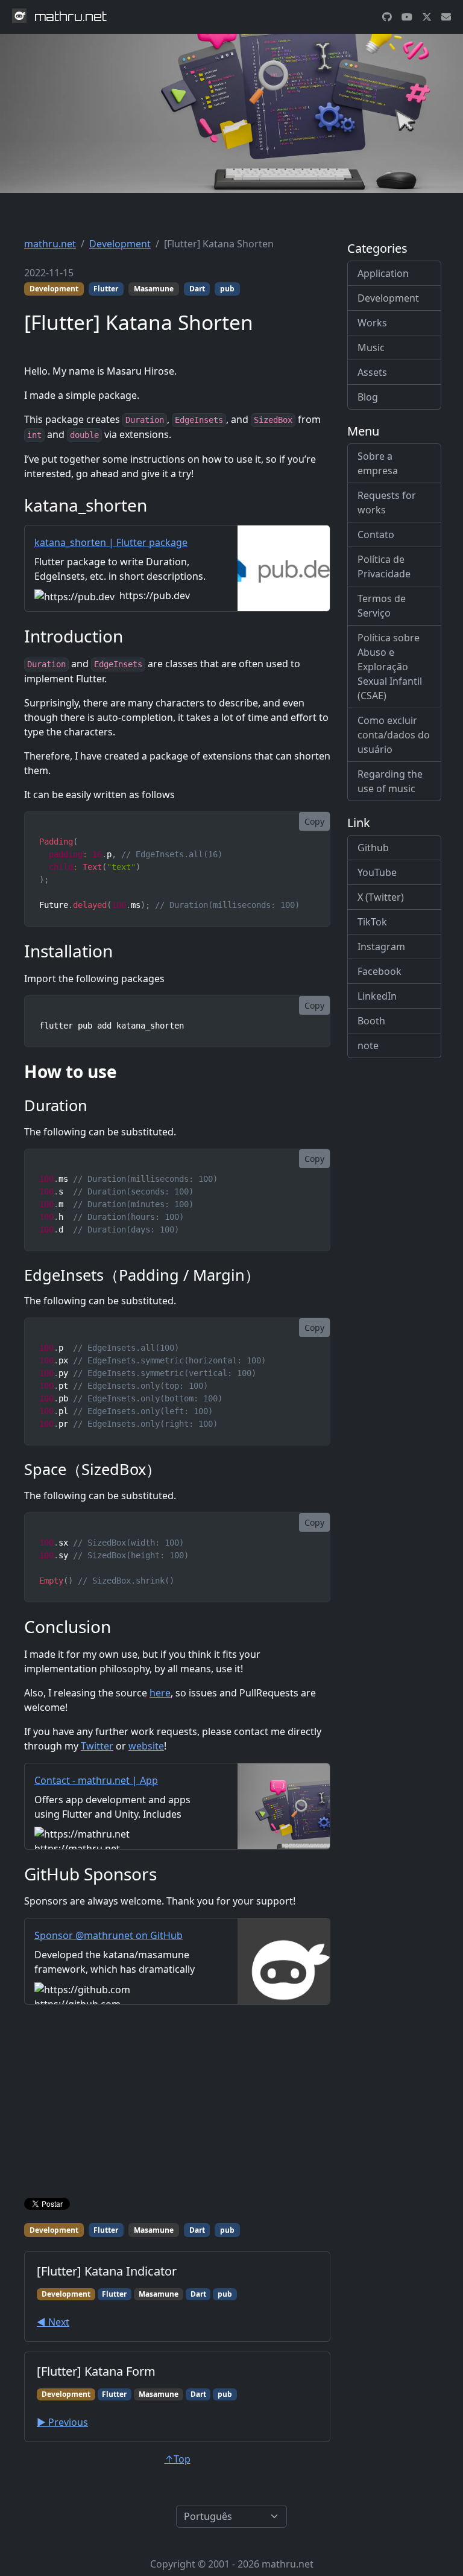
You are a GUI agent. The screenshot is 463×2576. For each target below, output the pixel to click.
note (368, 1045)
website (146, 1746)
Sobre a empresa (378, 463)
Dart (197, 289)
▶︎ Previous (62, 2422)
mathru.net (50, 244)
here (160, 1693)
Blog (368, 397)
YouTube (377, 872)
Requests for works (387, 503)
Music (371, 347)
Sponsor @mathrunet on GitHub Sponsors (109, 1943)
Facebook (380, 971)
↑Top (178, 2459)
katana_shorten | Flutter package (111, 542)
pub (227, 289)
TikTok (372, 922)
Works (372, 323)
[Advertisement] (177, 2104)
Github (373, 848)
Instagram (381, 947)
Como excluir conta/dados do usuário (394, 735)
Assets (372, 372)
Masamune (154, 289)
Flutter (106, 289)
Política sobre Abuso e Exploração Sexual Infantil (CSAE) (390, 667)
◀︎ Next (53, 2322)
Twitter (97, 1746)
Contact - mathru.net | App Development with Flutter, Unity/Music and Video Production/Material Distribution (121, 1802)
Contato (376, 535)
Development (120, 244)
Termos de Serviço (382, 606)
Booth (371, 1021)
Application (383, 273)
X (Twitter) (381, 897)
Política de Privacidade (384, 566)
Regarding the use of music (390, 781)
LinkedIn (377, 996)
